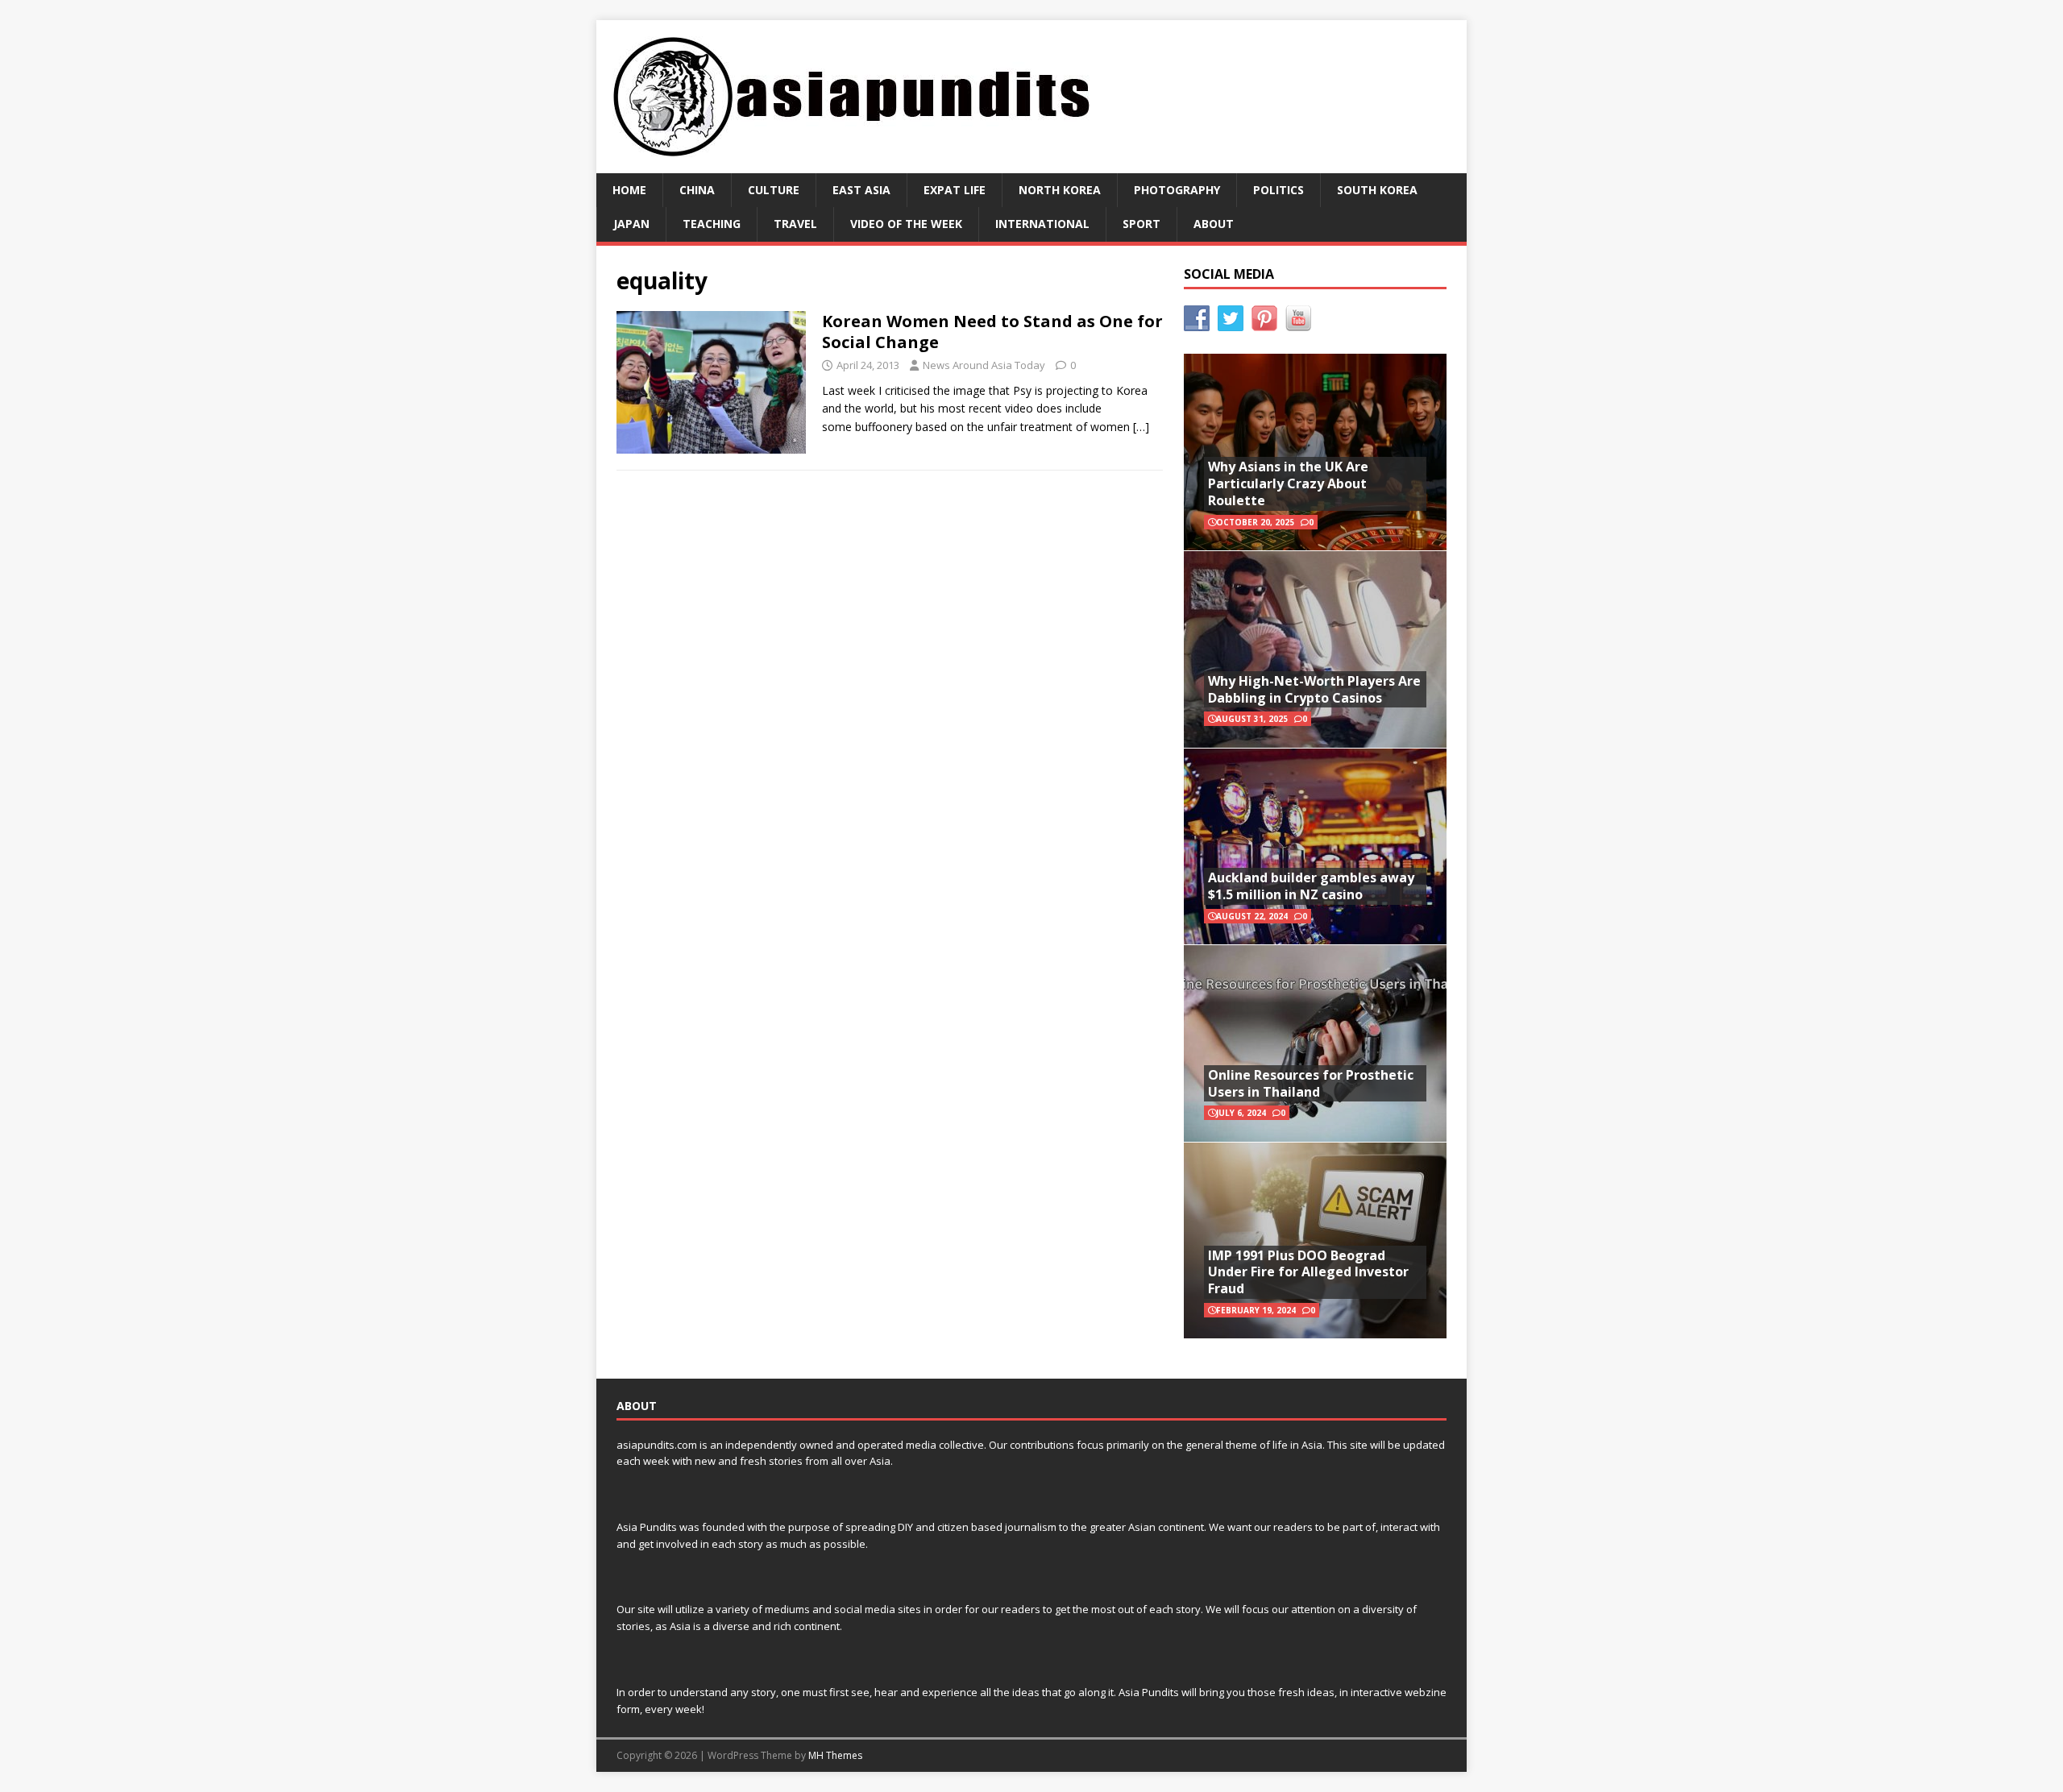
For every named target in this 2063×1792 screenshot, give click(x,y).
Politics (1278, 190)
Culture (774, 190)
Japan (631, 224)
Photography (1177, 190)
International (1042, 224)
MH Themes (835, 1755)
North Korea (1060, 190)
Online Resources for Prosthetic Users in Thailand (1311, 1083)
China (697, 190)
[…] (1141, 427)
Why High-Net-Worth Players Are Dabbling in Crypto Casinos (1314, 689)
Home (629, 190)
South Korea (1377, 190)
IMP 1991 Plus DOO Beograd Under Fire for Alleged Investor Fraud (1308, 1272)
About (1214, 224)
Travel (795, 224)
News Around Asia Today (984, 365)
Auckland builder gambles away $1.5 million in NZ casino (1311, 886)
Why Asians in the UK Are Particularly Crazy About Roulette (1288, 483)
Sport (1141, 224)
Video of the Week (906, 224)
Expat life (955, 190)
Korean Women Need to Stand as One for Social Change (992, 332)
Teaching (712, 224)
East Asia (861, 190)
